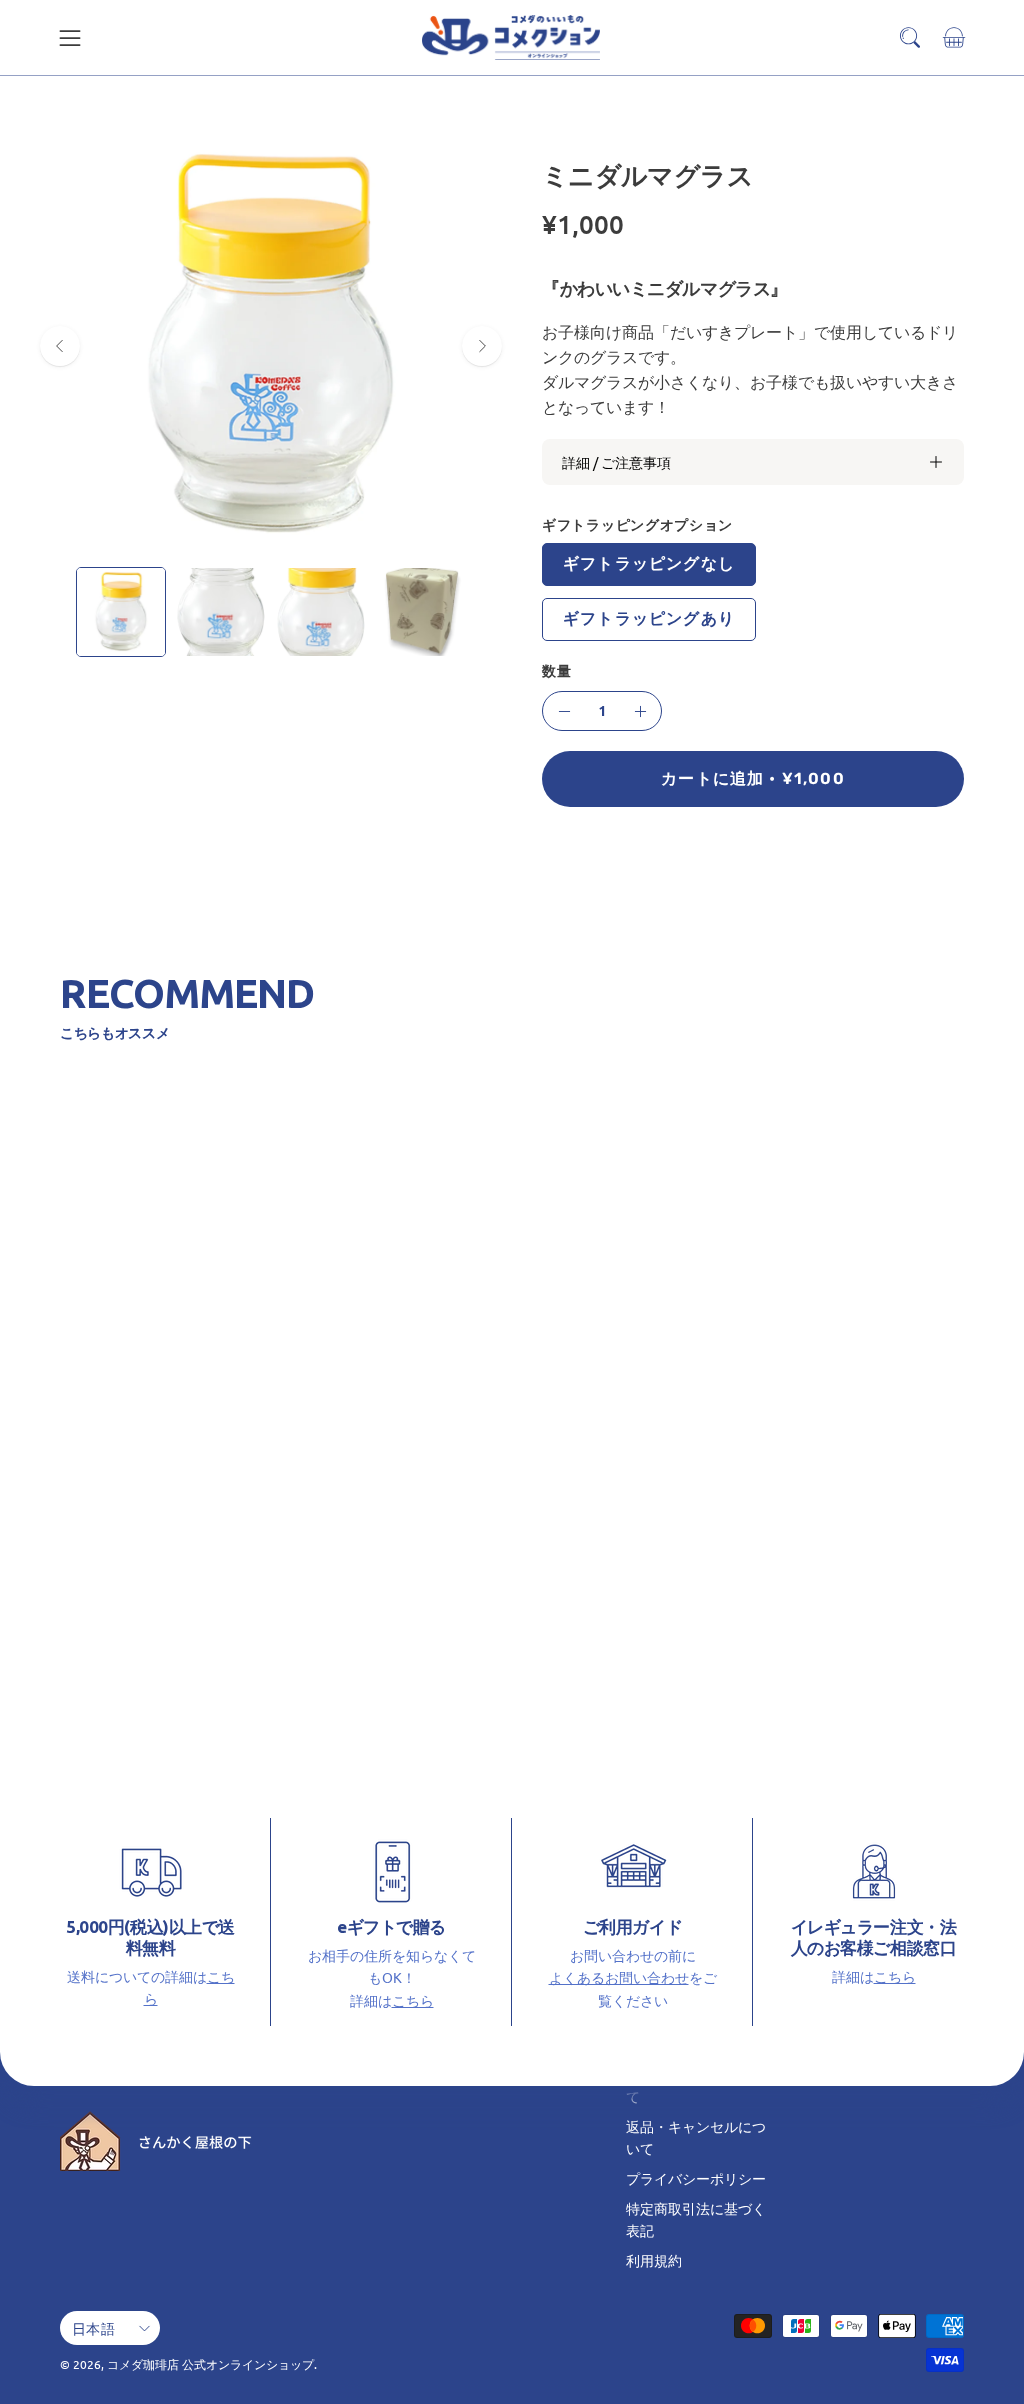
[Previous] (60, 346)
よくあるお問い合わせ (619, 1977)
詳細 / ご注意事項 (616, 462)
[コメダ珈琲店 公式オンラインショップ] (512, 37)
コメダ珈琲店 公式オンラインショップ (210, 2364)
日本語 (93, 2328)
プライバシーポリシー (696, 2178)
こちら (413, 2000)
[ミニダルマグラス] (121, 612)
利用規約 (654, 2260)
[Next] (482, 346)
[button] (910, 37)
